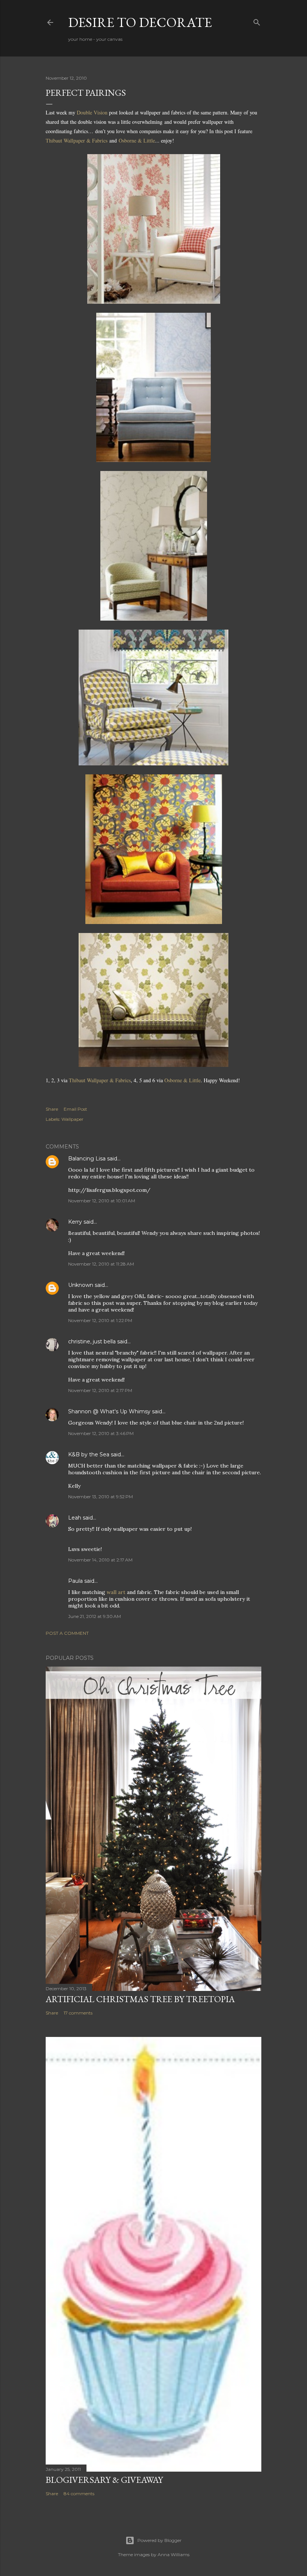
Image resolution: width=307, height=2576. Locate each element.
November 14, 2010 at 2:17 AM (100, 1560)
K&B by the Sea (89, 1454)
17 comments (78, 2013)
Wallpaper (72, 1119)
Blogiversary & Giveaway (104, 2480)
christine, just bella (92, 1341)
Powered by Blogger (159, 2540)
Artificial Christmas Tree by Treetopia (140, 1999)
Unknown (81, 1285)
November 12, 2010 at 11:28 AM (101, 1264)
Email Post (75, 1109)
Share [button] (52, 1109)
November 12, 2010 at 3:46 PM (101, 1433)
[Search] (257, 21)
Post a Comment (67, 1633)
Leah (75, 1518)
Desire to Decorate (140, 22)
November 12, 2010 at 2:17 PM (100, 1390)
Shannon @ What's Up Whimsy (109, 1411)
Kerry (75, 1222)
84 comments (79, 2494)
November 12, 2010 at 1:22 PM (100, 1320)
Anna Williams (174, 2554)
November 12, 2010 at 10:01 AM (102, 1201)
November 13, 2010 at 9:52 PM (101, 1497)
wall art (116, 1592)
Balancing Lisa (87, 1159)
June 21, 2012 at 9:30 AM (95, 1616)
